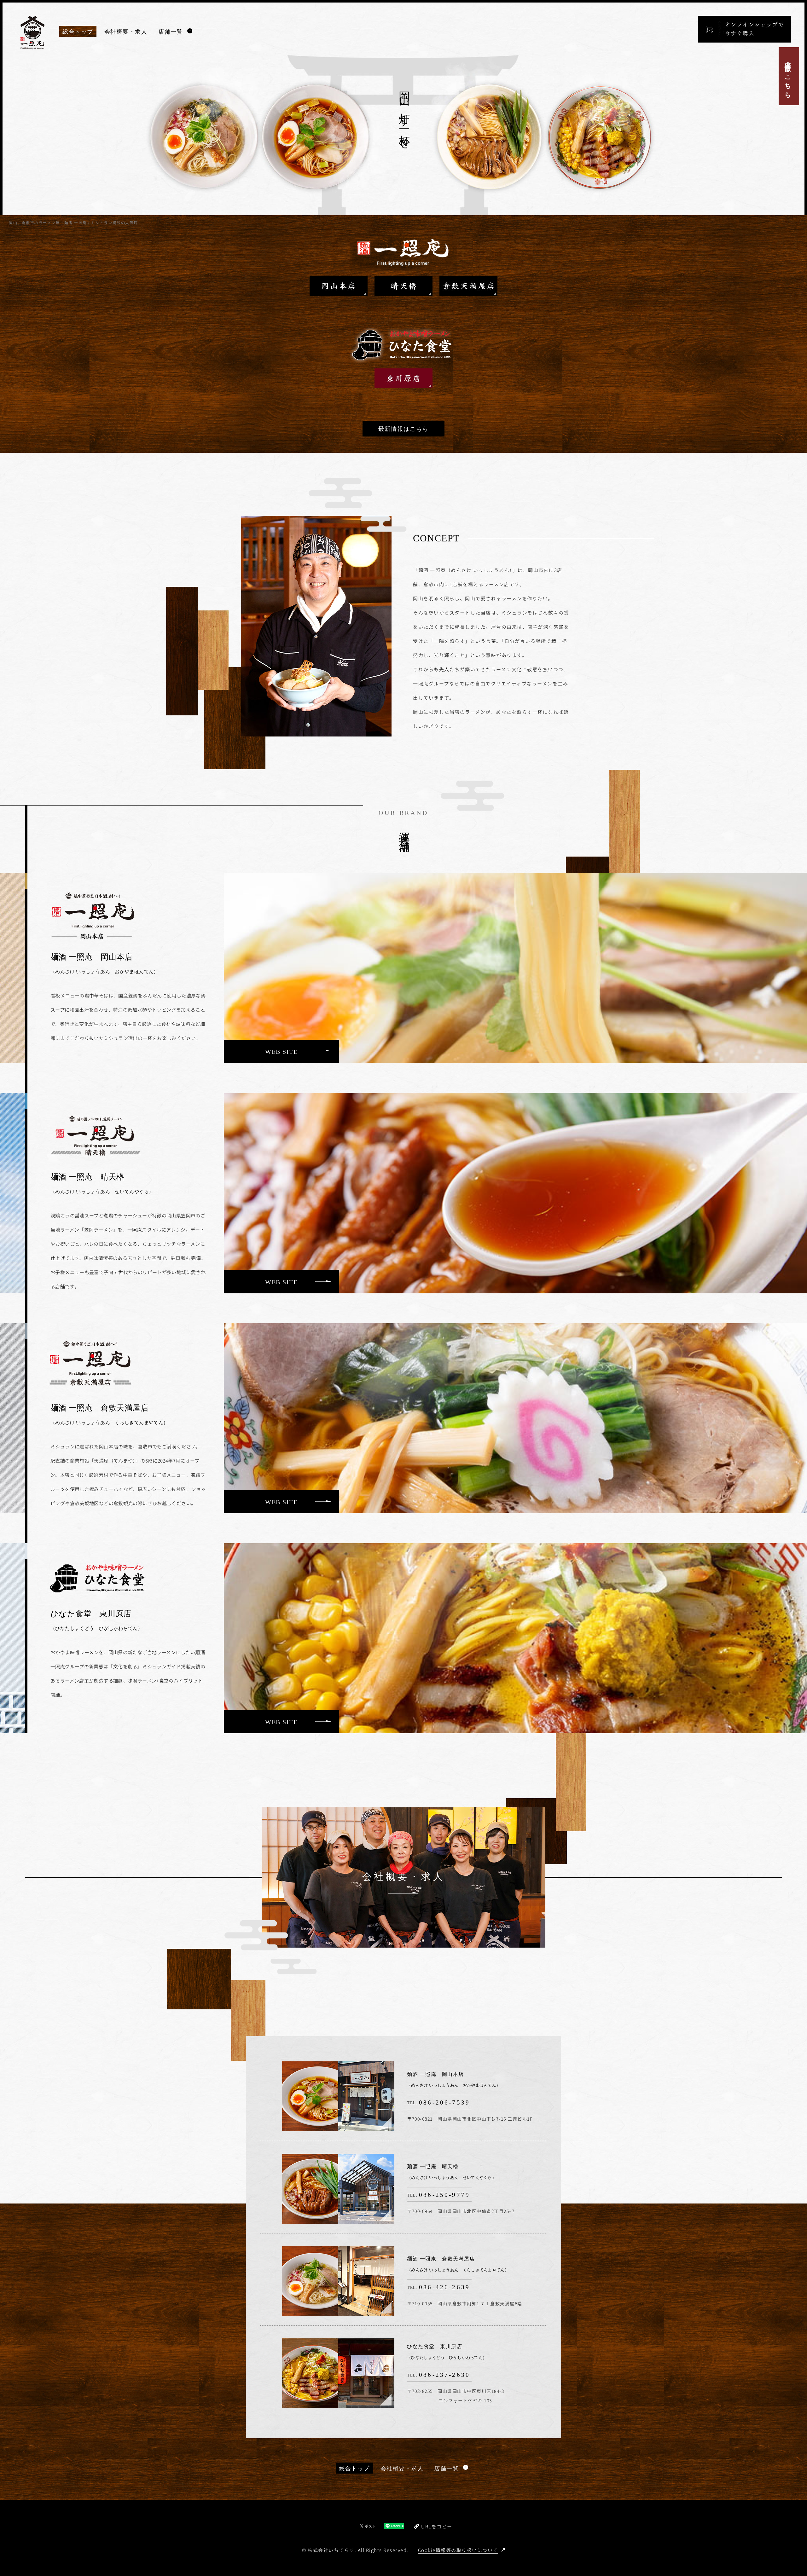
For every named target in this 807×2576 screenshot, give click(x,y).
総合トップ (78, 32)
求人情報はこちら (787, 76)
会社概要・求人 (126, 32)
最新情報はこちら (403, 429)
